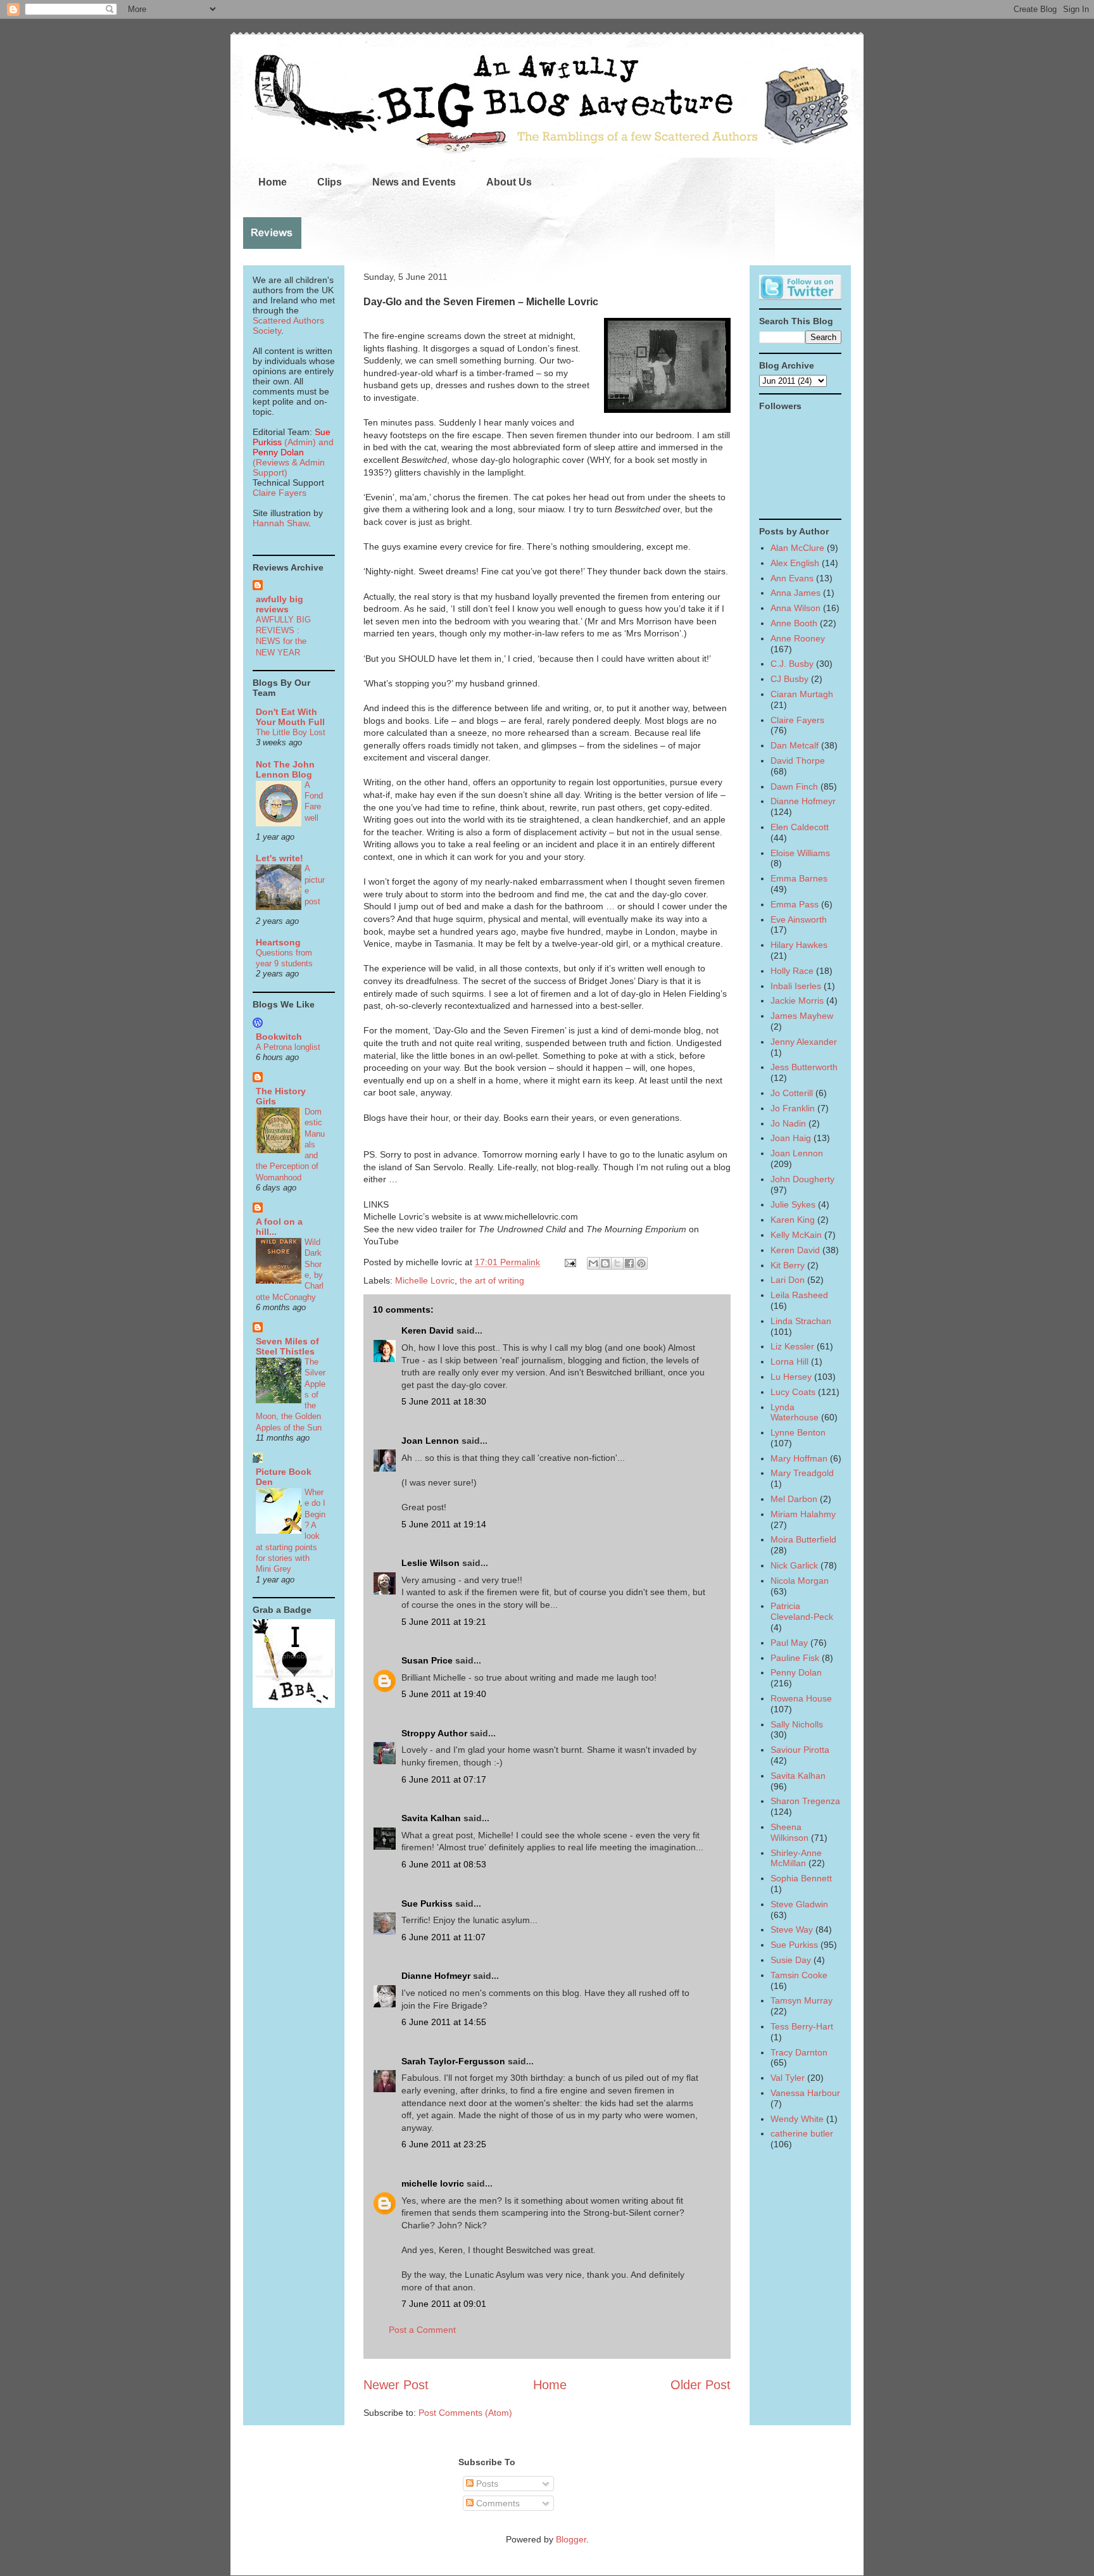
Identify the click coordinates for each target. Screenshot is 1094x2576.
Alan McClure (797, 548)
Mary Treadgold (802, 1473)
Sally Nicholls (797, 1724)
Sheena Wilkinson (789, 1832)
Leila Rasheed (799, 1295)
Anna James (795, 593)
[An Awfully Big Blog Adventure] (294, 1705)
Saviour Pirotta (800, 1750)
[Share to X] (617, 1263)
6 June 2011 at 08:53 (444, 1864)
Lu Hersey (791, 1377)
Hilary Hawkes (799, 945)
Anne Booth (794, 623)
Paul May (789, 1643)
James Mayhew (802, 1016)
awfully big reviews (280, 604)
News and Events (414, 182)
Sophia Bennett (801, 1878)
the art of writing (492, 1280)
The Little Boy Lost (291, 732)
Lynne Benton (798, 1432)
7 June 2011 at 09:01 (444, 2304)
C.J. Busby (792, 664)
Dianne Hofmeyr (436, 1976)
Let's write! (280, 858)
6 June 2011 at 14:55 (444, 2022)
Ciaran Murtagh (802, 694)
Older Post (701, 2385)
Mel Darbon (794, 1499)
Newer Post (396, 2385)
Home (273, 182)
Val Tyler (788, 2078)
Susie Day (791, 1960)
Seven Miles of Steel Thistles (287, 1346)
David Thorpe (798, 761)
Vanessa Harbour (805, 2093)
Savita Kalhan (431, 1818)
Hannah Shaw (280, 523)
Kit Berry (788, 1265)
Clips (330, 182)
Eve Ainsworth (799, 919)
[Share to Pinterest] (641, 1263)
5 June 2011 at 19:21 (444, 1622)
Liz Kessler (792, 1346)
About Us (509, 182)
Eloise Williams (800, 853)
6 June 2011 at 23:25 (444, 2144)
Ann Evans (792, 578)
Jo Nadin (788, 1123)
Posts (486, 2484)
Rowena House (801, 1698)
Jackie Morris (797, 1001)
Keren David (428, 1330)
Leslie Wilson (431, 1563)
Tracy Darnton (799, 2052)
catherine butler (802, 2133)
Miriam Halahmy (803, 1514)
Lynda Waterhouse (795, 1412)
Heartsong (278, 942)
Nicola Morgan (800, 1581)
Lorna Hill (789, 1361)
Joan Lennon (430, 1441)
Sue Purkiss (427, 1904)
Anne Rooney (798, 638)
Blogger (571, 2539)
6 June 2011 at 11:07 (443, 1937)
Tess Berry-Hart (802, 2026)
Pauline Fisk (795, 1658)
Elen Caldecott (800, 827)
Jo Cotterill (792, 1093)
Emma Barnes (799, 878)
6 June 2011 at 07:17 (444, 1779)
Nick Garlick (794, 1565)
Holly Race (792, 971)
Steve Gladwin (799, 1904)
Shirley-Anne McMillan (796, 1858)
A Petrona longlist (288, 1047)
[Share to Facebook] (629, 1263)
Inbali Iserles (796, 986)
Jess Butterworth (804, 1067)
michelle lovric (433, 2183)
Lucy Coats (793, 1392)
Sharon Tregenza (805, 1801)
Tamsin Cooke (799, 1975)
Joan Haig (791, 1138)
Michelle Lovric (425, 1280)
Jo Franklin (793, 1108)
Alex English (795, 563)
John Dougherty (802, 1179)
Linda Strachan (801, 1321)
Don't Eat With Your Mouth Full (290, 717)
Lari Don (788, 1280)
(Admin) (292, 437)
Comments (497, 2503)
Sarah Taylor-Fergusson (453, 2061)
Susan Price (427, 1660)
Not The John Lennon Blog (285, 769)
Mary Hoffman (799, 1458)
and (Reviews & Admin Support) (293, 457)
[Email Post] (569, 1262)
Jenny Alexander (804, 1042)
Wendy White (797, 2119)
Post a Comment (422, 2330)
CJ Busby (789, 679)
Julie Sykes (793, 1204)
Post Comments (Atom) (465, 2413)
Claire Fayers (280, 493)
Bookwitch (279, 1037)
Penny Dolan (796, 1672)
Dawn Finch (794, 786)
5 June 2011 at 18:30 (444, 1401)
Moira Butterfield (803, 1539)
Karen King (793, 1220)
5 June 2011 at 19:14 (444, 1524)
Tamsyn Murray (802, 2000)
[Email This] (593, 1263)
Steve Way (792, 1929)
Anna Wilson (795, 608)
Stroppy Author (434, 1733)
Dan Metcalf (795, 745)
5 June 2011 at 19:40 (444, 1694)
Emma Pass (795, 904)
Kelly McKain (796, 1235)
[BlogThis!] (605, 1263)
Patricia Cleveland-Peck (802, 1611)
